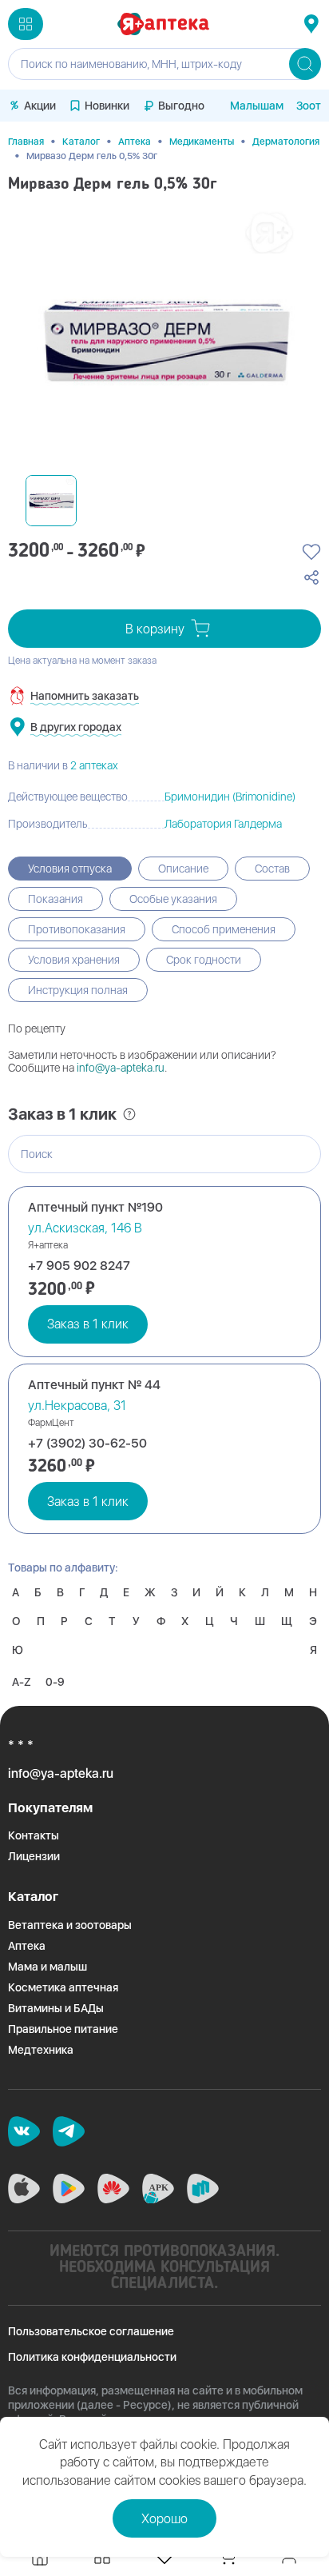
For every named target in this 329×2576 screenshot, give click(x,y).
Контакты (34, 1835)
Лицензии (34, 1856)
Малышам (257, 106)
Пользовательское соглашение (91, 2331)
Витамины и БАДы (56, 2008)
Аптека (135, 142)
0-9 (55, 1682)
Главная (26, 142)
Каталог (81, 142)
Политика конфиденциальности (92, 2357)
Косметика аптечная (63, 1987)
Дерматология (286, 142)
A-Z (22, 1682)
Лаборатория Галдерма (223, 824)
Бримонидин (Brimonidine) (230, 797)
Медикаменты (202, 142)
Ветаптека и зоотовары (70, 1925)
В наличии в (63, 765)
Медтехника (41, 2050)
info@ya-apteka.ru (121, 1068)
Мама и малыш (48, 1967)
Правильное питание (63, 2029)
